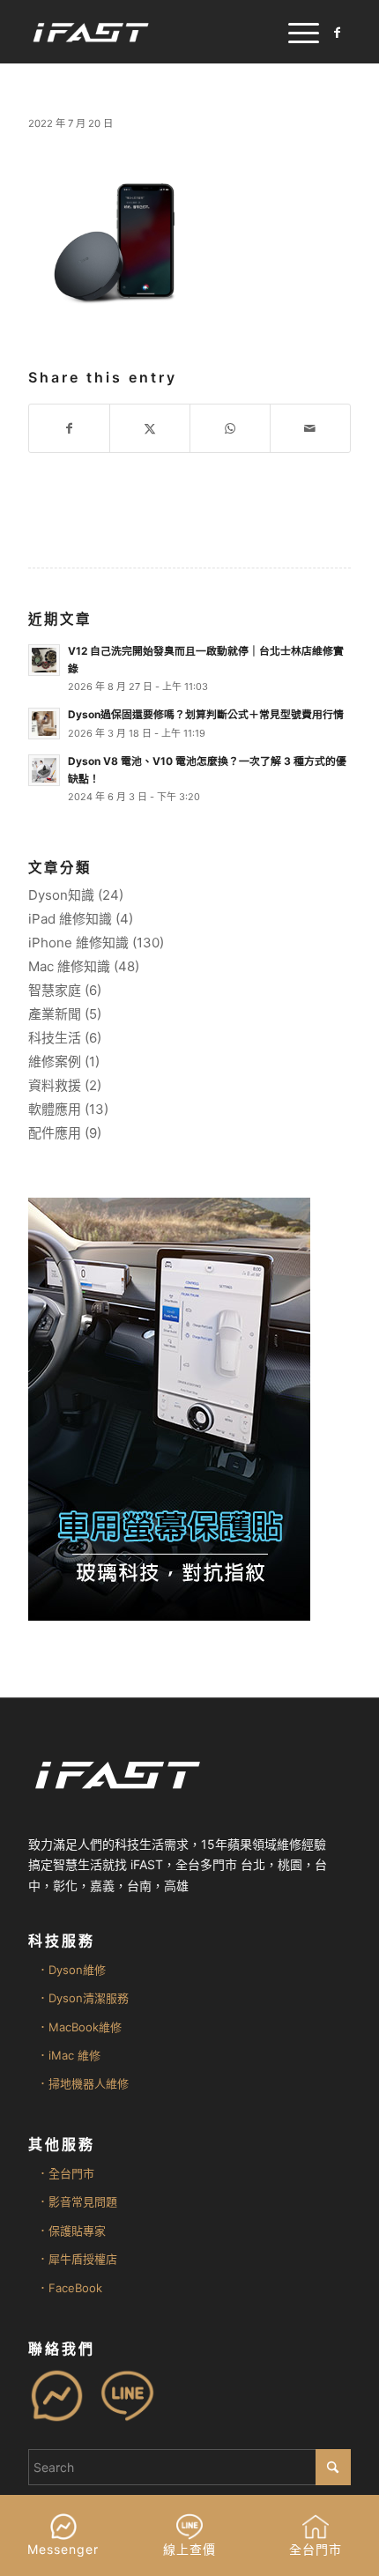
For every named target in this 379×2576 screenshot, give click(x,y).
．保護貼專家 (71, 2231)
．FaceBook (70, 2288)
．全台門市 (66, 2173)
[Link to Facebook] (338, 33)
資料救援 (55, 1085)
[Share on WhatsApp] (230, 428)
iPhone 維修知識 (78, 943)
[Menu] (295, 32)
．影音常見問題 (77, 2201)
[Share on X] (150, 428)
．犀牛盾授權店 (77, 2259)
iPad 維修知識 (70, 919)
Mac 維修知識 (69, 966)
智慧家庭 (55, 990)
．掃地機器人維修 (83, 2083)
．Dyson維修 (71, 1970)
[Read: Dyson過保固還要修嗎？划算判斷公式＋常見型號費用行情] (44, 724)
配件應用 (55, 1133)
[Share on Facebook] (69, 428)
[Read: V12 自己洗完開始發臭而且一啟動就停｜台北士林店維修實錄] (44, 660)
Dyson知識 (61, 895)
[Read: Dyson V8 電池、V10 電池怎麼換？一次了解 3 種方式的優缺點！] (44, 770)
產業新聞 (55, 1014)
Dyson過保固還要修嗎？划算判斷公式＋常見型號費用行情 (206, 714)
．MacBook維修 (79, 2027)
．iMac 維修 (69, 2055)
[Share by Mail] (310, 428)
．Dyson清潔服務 (83, 1998)
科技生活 (55, 1038)
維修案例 (55, 1062)
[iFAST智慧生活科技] (157, 32)
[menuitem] (295, 32)
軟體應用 (55, 1109)
